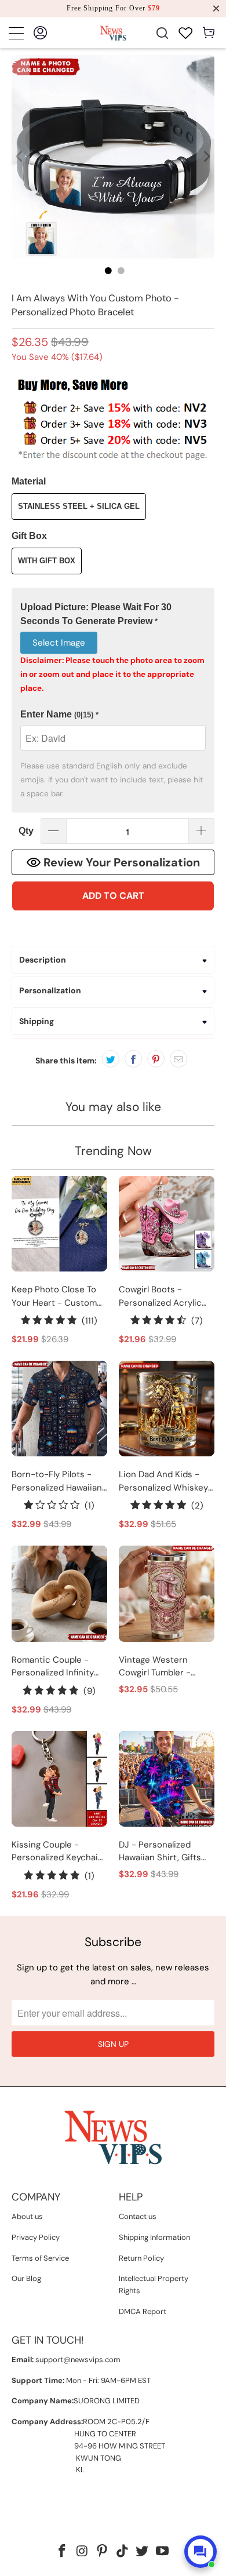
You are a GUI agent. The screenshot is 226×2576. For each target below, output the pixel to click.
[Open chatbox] (201, 2552)
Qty (26, 831)
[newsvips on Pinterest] (103, 2552)
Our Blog (26, 2278)
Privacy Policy (36, 2237)
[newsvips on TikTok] (123, 2552)
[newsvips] (113, 33)
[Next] (206, 157)
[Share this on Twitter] (111, 1059)
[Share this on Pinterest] (156, 1059)
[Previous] (20, 157)
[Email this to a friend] (178, 1059)
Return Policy (141, 2258)
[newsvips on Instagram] (82, 2552)
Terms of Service (40, 2258)
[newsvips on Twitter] (143, 2552)
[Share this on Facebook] (133, 1059)
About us (27, 2216)
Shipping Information (154, 2237)
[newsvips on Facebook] (62, 2552)
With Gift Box (47, 561)
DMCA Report (143, 2311)
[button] (113, 615)
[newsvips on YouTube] (163, 2552)
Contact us (138, 2216)
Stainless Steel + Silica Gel (79, 506)
